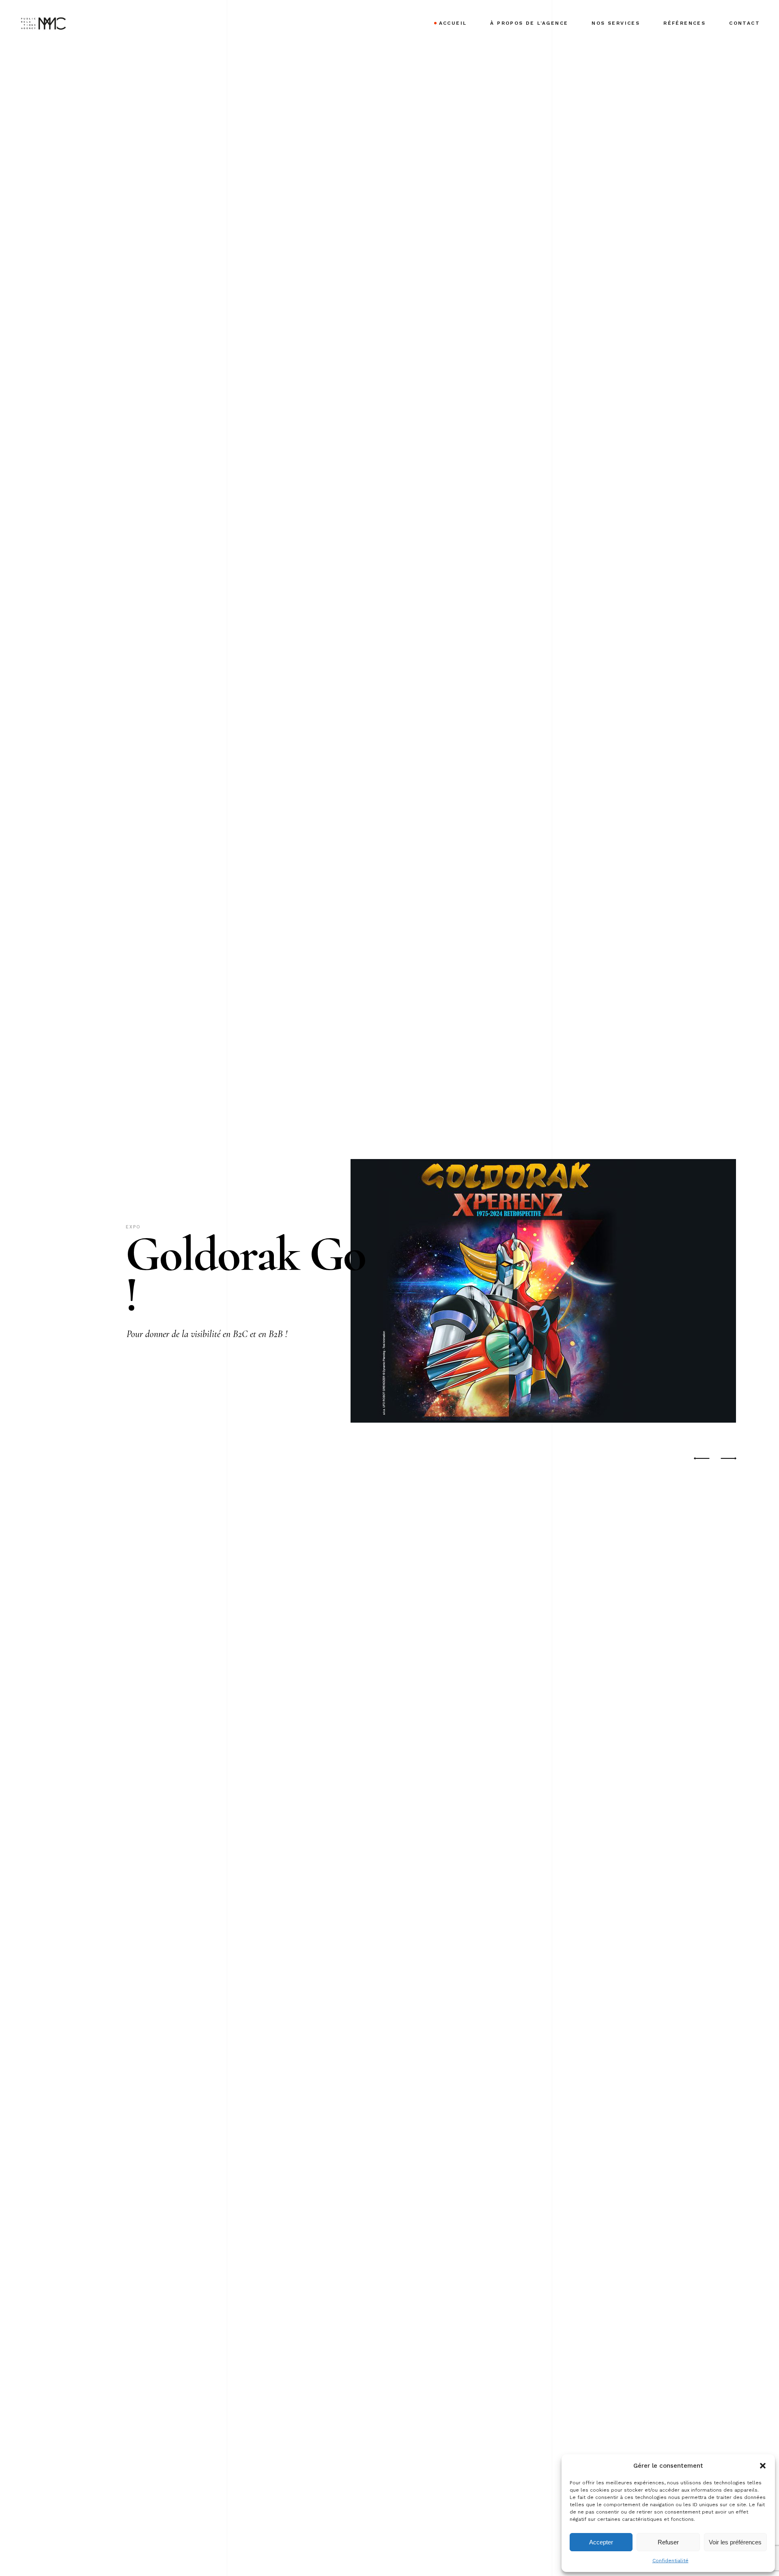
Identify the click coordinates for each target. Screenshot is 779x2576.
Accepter (601, 2542)
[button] (763, 2466)
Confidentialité (670, 2561)
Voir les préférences (735, 2542)
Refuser (668, 2542)
